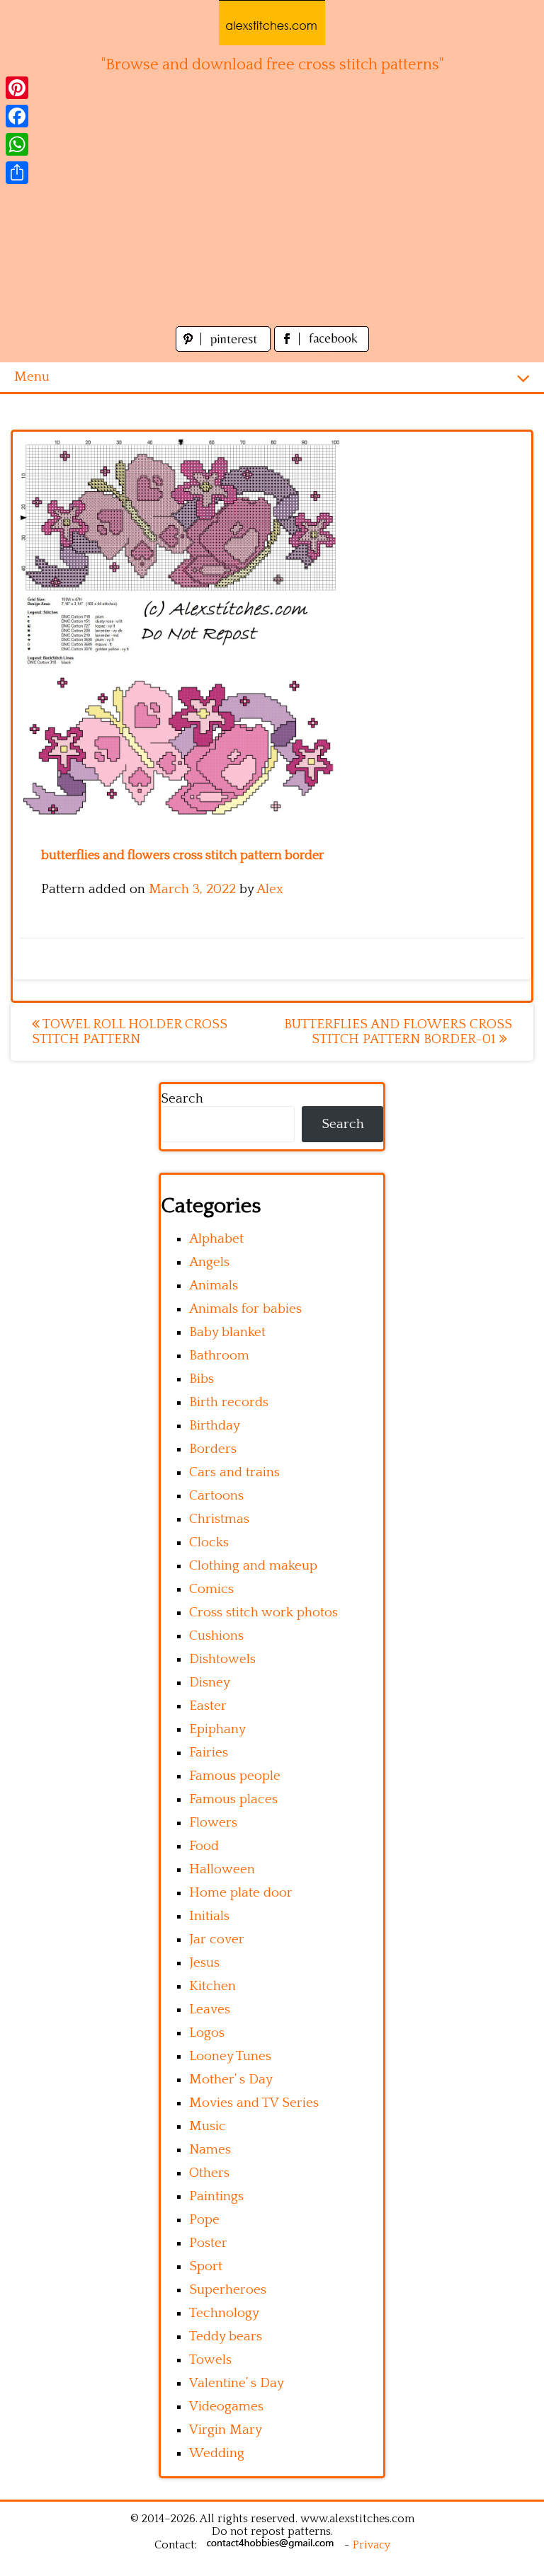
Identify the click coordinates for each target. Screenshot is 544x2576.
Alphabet (216, 1239)
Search (182, 1099)
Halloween (222, 1869)
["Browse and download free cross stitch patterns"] (272, 23)
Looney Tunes (230, 2056)
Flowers (213, 1823)
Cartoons (216, 1496)
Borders (213, 1449)
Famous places (233, 1799)
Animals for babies (245, 1309)
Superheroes (228, 2290)
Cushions (216, 1636)
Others (209, 2173)
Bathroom (219, 1356)
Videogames (226, 2407)
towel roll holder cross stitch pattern (130, 1032)
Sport (206, 2266)
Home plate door (241, 1893)
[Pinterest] (17, 88)
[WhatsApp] (17, 144)
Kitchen (212, 1986)
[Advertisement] (272, 217)
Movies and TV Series (254, 2103)
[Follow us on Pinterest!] (225, 348)
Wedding (217, 2453)
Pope (204, 2220)
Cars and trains (234, 1472)
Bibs (202, 1379)
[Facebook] (17, 116)
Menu (32, 377)
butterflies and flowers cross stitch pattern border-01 (398, 1032)
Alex (270, 889)
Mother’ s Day (231, 2080)
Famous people (235, 1776)
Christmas (219, 1519)
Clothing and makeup (253, 1566)
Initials (209, 1916)
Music (208, 2126)
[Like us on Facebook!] (322, 348)
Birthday (215, 1426)
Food (204, 1846)
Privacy (372, 2545)
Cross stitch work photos (263, 1612)
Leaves (210, 2009)
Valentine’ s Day (237, 2383)
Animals (214, 1286)
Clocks (209, 1542)
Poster (208, 2243)
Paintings (216, 2196)
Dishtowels (222, 1659)
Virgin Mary (226, 2430)
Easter (208, 1706)
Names (210, 2150)
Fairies (209, 1753)
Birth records (229, 1402)
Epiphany (217, 1729)
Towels (210, 2360)
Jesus (204, 1963)
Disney (210, 1683)
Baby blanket (227, 1332)
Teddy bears (226, 2336)
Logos (207, 2033)
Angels (209, 1262)
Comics (211, 1589)
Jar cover (217, 1939)
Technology (224, 2313)
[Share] (17, 173)
